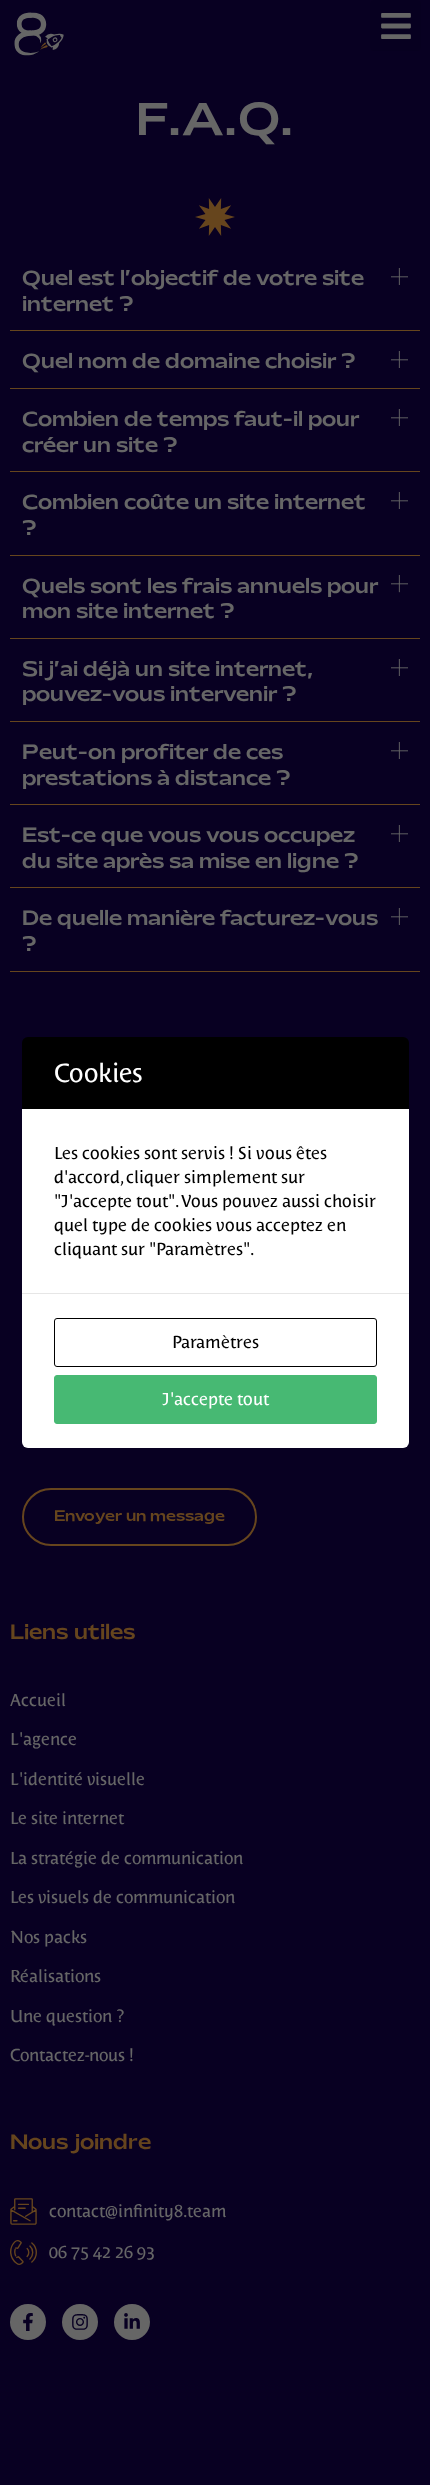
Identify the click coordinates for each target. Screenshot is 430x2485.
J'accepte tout (215, 1399)
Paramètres (215, 1342)
